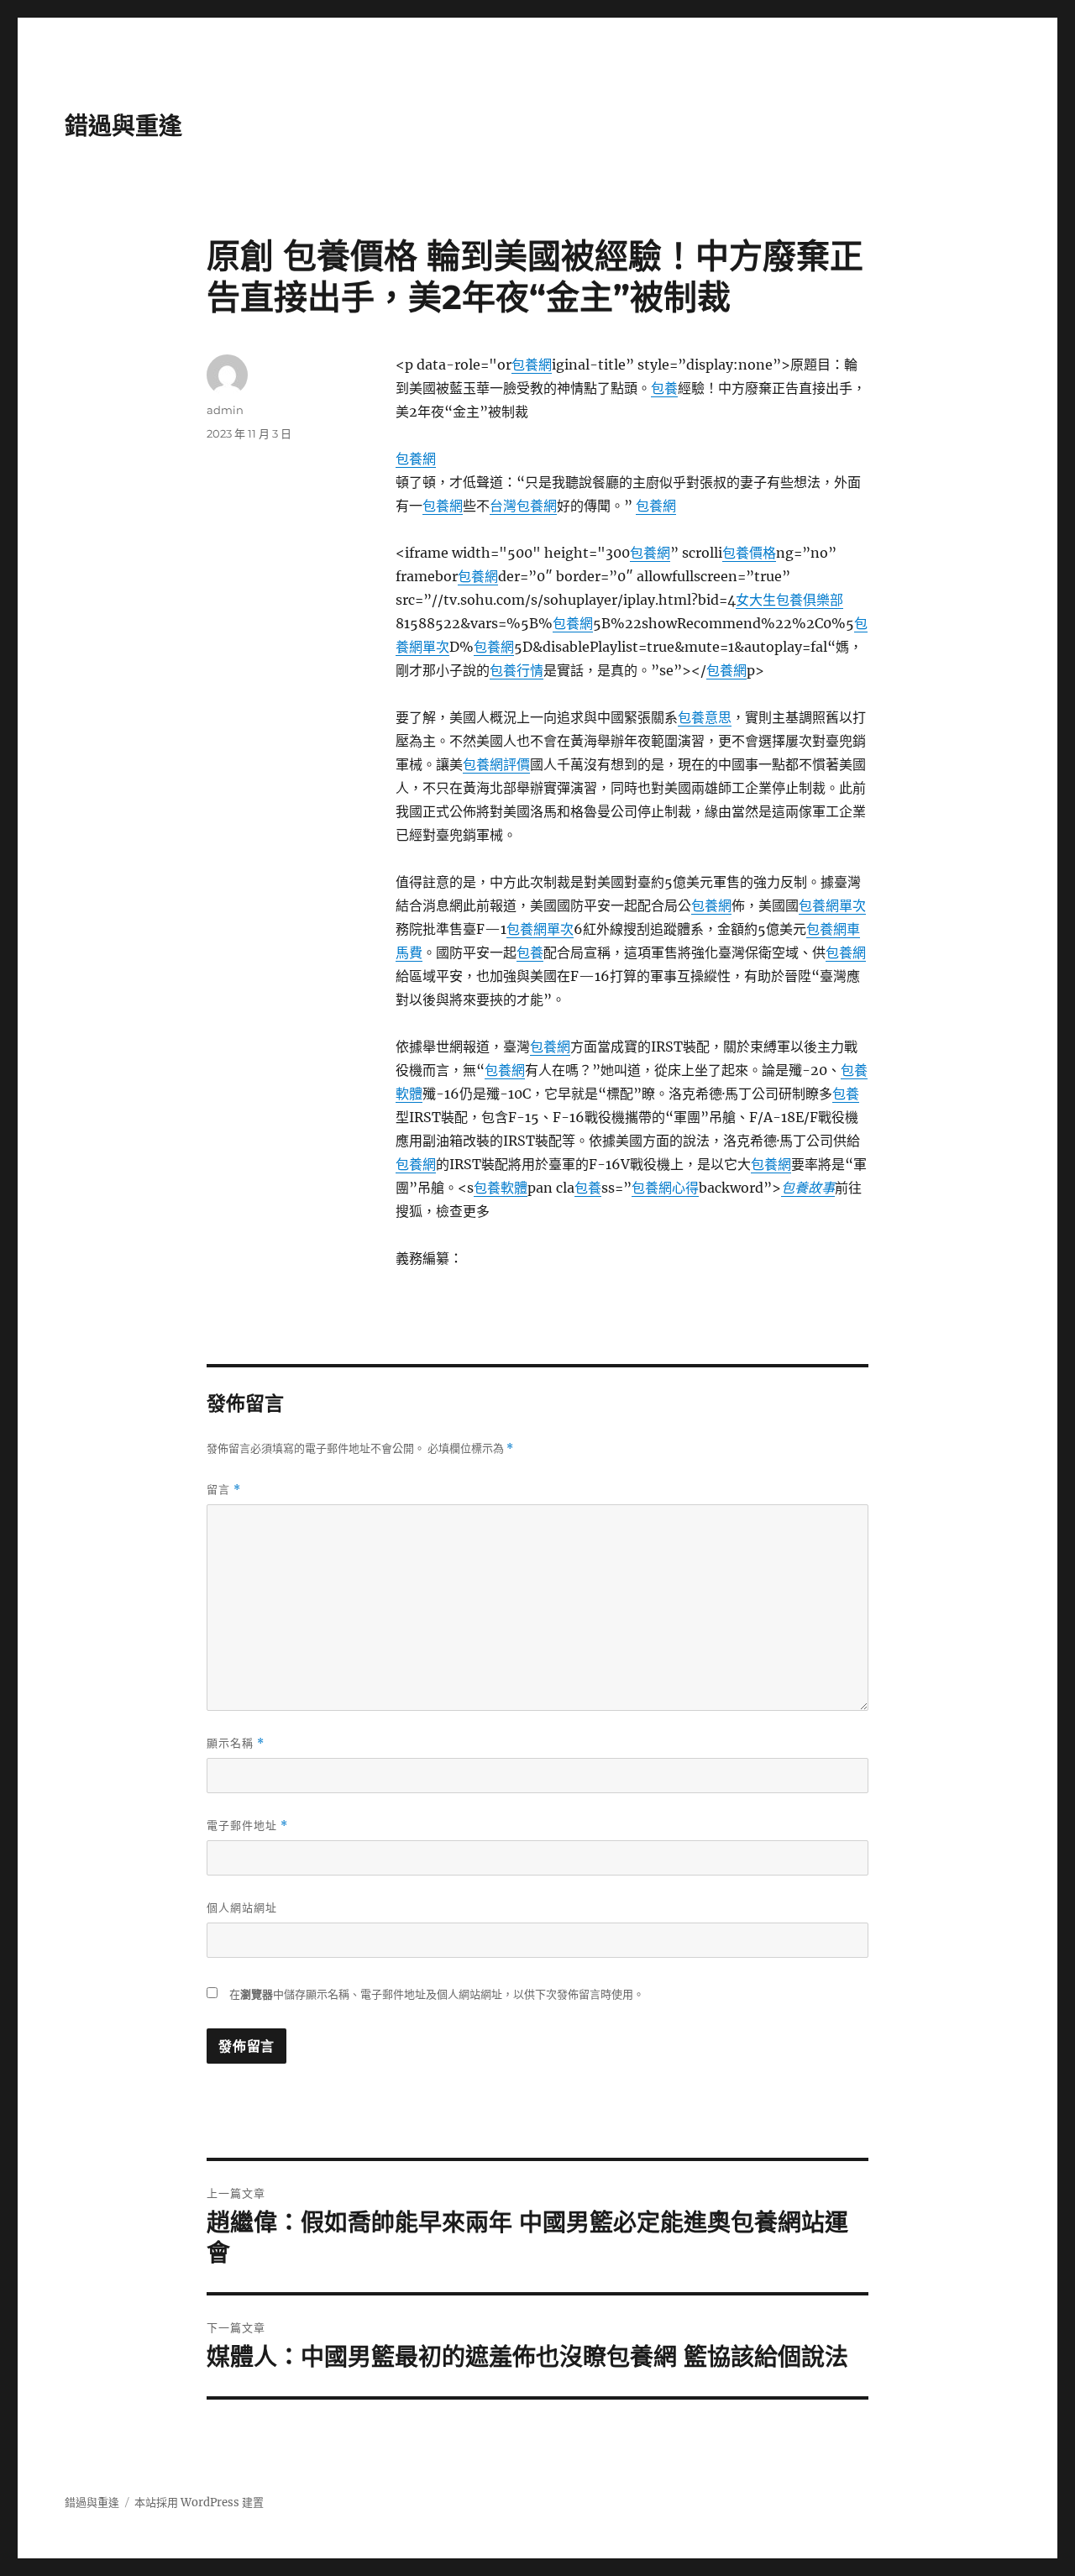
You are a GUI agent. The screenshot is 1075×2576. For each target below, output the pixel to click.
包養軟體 (501, 1188)
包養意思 (705, 717)
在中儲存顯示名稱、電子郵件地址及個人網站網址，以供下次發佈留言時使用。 (437, 1994)
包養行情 (517, 670)
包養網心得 (665, 1188)
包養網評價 (496, 764)
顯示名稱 (236, 1743)
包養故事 (808, 1188)
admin (225, 410)
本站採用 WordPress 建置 (199, 2503)
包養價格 (749, 553)
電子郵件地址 (247, 1826)
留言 (224, 1490)
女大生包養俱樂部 (789, 600)
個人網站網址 (242, 1907)
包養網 (532, 365)
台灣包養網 (523, 506)
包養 (664, 388)
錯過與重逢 (123, 126)
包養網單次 (832, 905)
